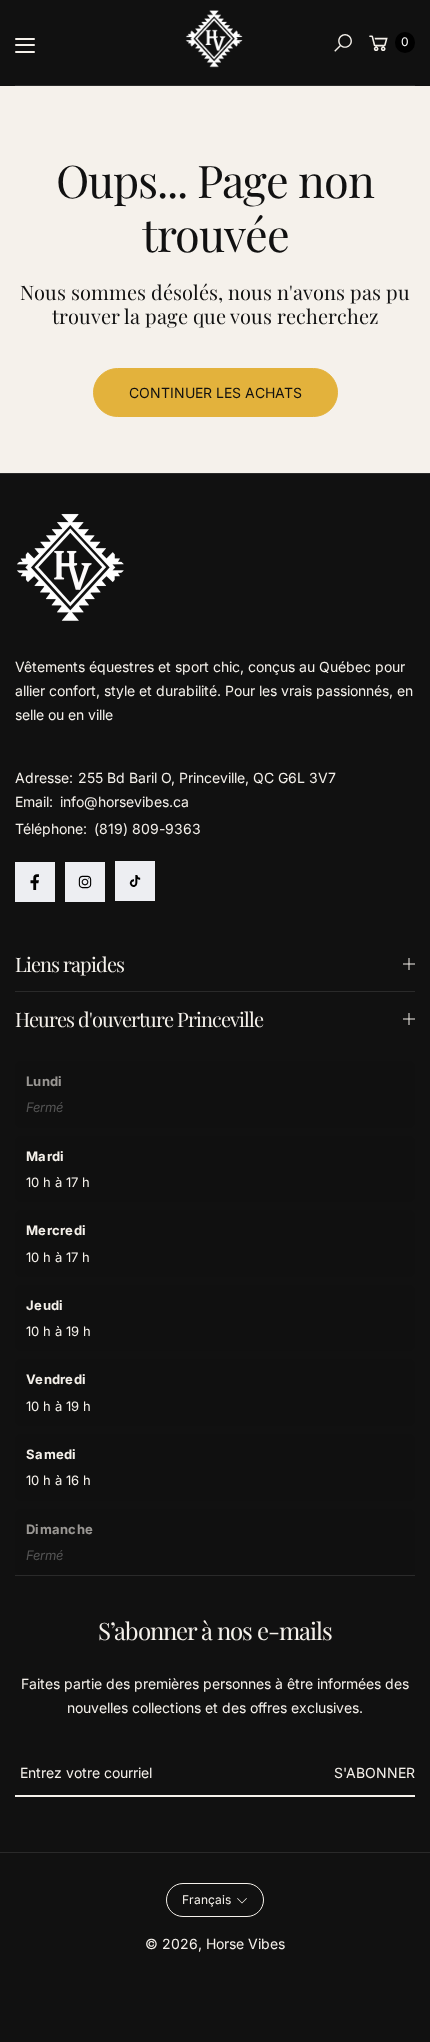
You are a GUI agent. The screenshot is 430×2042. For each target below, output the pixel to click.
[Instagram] (85, 882)
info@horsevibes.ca (122, 801)
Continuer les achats (215, 392)
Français (206, 1899)
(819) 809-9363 (147, 828)
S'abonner (374, 1772)
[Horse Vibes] (215, 39)
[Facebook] (35, 882)
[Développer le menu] (25, 45)
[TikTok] (135, 881)
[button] (343, 43)
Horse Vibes (245, 1943)
